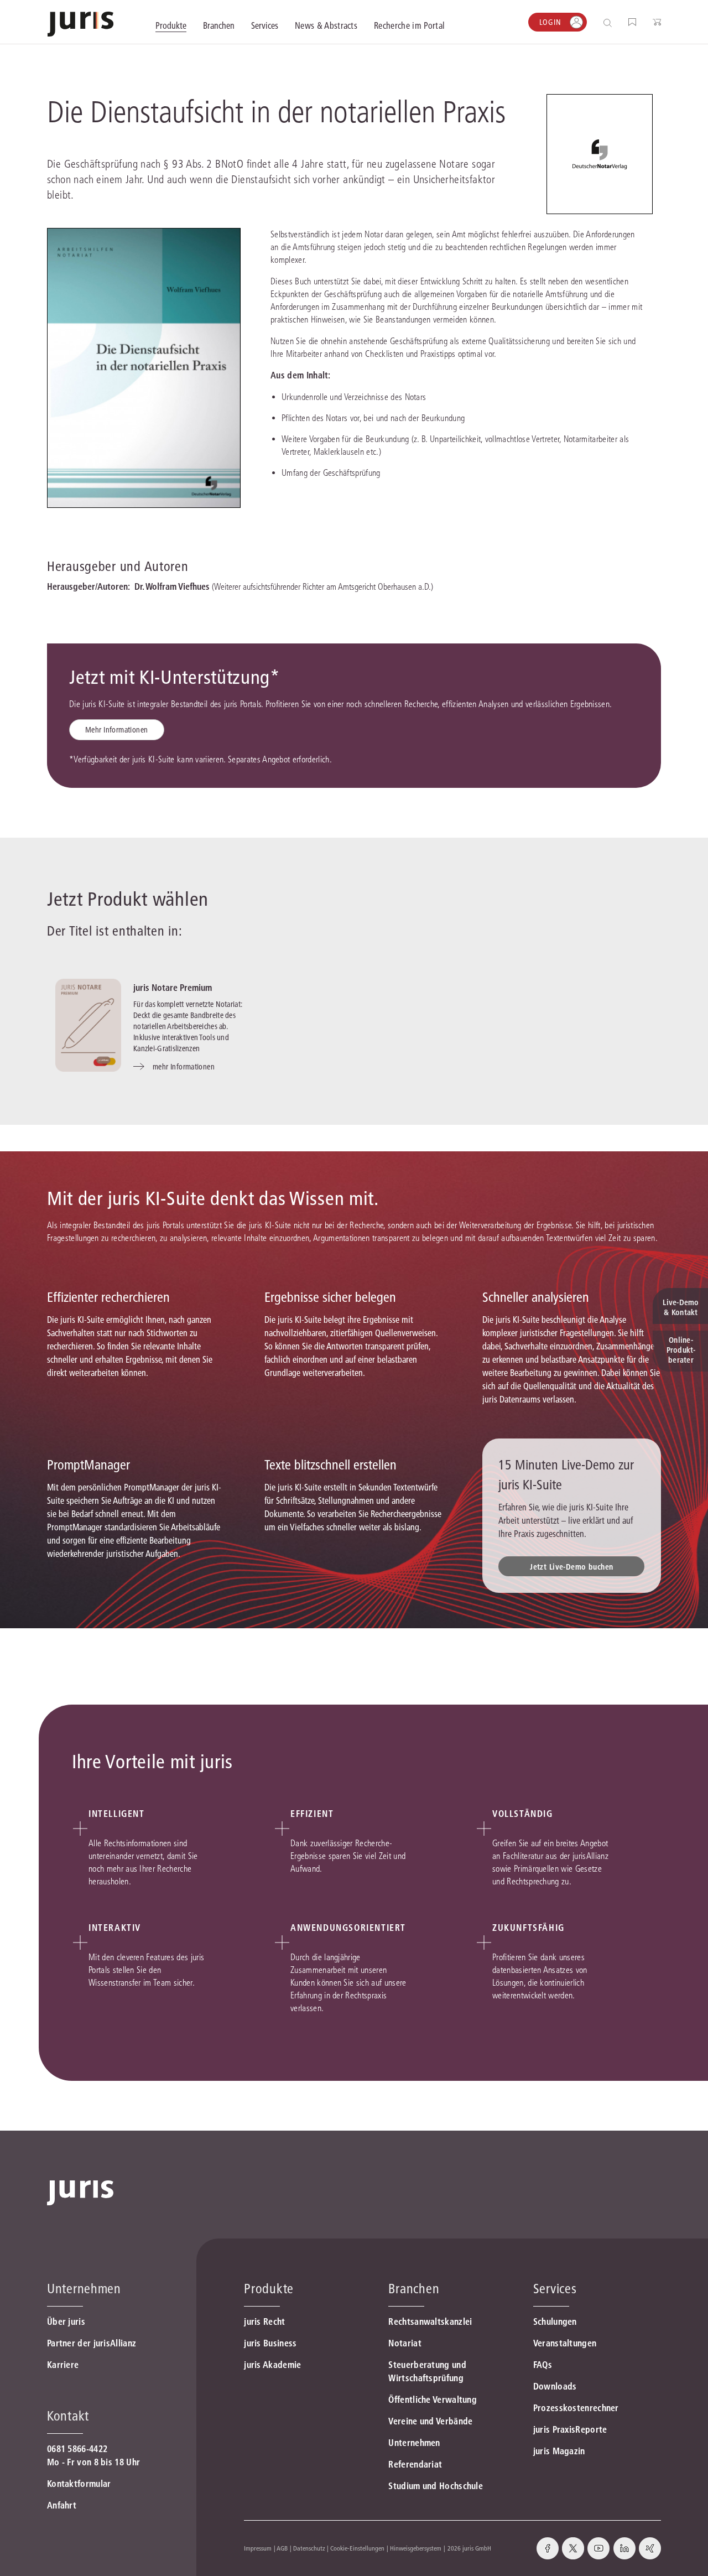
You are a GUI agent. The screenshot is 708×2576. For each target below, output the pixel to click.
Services (555, 2289)
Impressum (258, 2548)
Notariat (405, 2343)
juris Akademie (272, 2365)
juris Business (270, 2343)
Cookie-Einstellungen (357, 2548)
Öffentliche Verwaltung (433, 2400)
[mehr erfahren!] (600, 154)
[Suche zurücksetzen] (599, 22)
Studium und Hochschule (436, 2486)
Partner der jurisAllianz (92, 2343)
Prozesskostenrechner (576, 2408)
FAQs (543, 2365)
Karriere (63, 2365)
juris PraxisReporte (570, 2429)
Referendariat (415, 2464)
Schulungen (555, 2321)
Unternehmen (414, 2443)
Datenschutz (309, 2548)
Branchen (414, 2289)
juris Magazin (559, 2451)
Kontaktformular (79, 2484)
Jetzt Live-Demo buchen (571, 1567)
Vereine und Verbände (430, 2421)
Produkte (269, 2289)
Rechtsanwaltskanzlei (430, 2321)
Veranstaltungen (565, 2343)
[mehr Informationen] (88, 1025)
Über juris (66, 2321)
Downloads (555, 2386)
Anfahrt (62, 2505)
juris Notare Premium (173, 988)
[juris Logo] (80, 24)
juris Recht (264, 2321)
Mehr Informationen (117, 730)
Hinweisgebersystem (416, 2548)
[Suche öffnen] (610, 22)
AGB (282, 2548)
